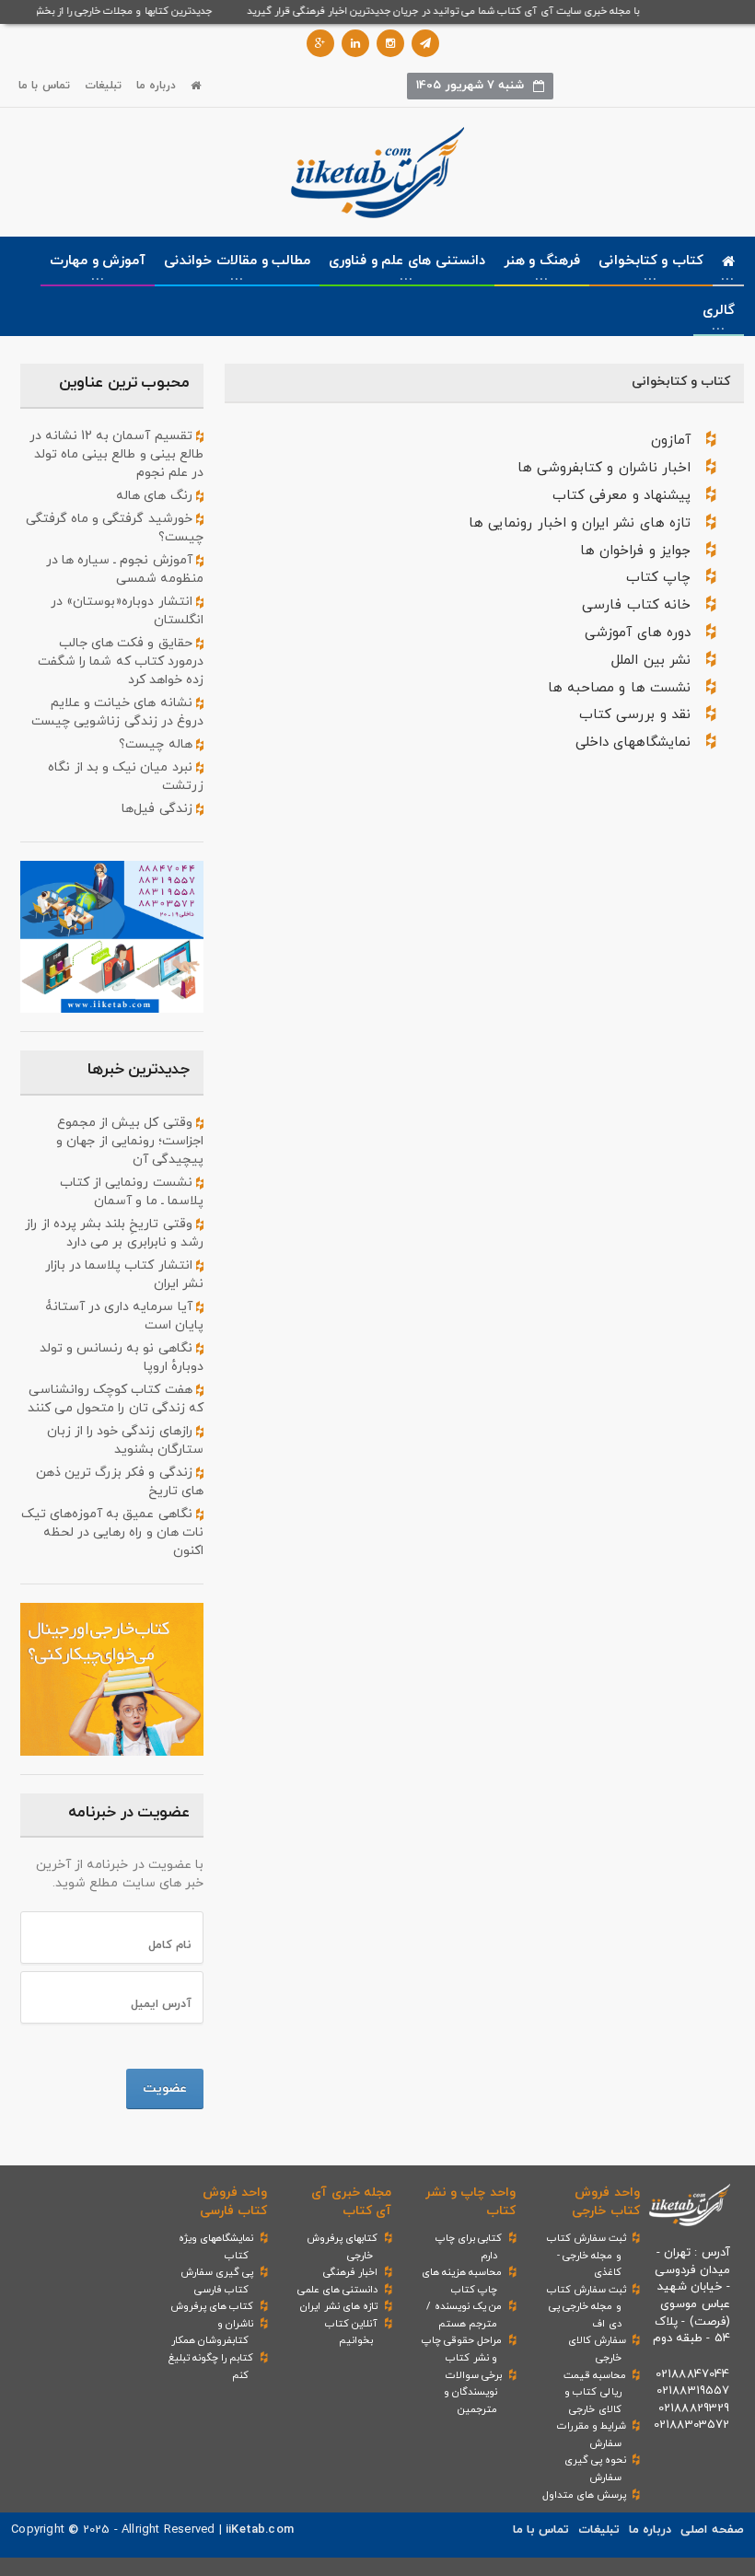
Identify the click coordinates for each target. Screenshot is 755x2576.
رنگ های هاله (156, 496)
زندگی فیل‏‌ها (158, 809)
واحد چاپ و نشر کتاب (470, 2202)
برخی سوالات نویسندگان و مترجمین (473, 2392)
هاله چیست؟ (157, 744)
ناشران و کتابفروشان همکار (212, 2332)
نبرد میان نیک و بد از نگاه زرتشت (126, 777)
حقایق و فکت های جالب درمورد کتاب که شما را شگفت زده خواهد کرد (121, 661)
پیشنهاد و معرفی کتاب (621, 496)
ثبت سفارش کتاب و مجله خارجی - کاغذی (587, 2255)
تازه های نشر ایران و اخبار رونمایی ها (580, 523)
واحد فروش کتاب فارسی (233, 2202)
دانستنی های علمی (337, 2290)
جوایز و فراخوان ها (635, 551)
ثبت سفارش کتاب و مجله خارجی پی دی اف (587, 2307)
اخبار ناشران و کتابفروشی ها (604, 468)
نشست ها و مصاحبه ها (619, 688)
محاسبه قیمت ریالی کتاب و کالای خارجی (595, 2392)
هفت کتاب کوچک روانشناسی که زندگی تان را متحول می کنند (116, 1399)
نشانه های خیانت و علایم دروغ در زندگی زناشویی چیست (117, 712)
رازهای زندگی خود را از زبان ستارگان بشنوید (125, 1440)
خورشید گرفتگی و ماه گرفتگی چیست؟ (115, 528)
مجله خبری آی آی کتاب (351, 2202)
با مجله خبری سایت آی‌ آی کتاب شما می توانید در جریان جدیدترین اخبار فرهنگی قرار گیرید (455, 11)
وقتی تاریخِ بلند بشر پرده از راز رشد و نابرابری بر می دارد (114, 1233)
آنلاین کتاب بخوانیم (351, 2332)
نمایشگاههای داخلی (633, 743)
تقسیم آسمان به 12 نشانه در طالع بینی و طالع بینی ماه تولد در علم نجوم (116, 454)
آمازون (671, 441)
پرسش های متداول (584, 2495)
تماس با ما (44, 86)
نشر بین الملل (650, 661)
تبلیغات (103, 86)
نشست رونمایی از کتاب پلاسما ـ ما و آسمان (132, 1192)
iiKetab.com (260, 2530)
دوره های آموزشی (637, 633)
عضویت (165, 2089)
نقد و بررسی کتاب (635, 715)
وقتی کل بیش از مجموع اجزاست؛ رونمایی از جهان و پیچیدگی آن (130, 1141)
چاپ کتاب (658, 578)
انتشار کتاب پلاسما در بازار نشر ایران (124, 1275)
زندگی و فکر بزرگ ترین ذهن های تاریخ (120, 1482)
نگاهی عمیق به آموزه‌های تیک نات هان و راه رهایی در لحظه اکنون (112, 1532)
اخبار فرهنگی (350, 2272)
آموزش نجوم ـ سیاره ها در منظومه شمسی (125, 569)
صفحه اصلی (712, 2530)
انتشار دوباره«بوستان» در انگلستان (127, 611)
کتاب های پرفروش (212, 2306)
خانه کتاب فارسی (636, 605)
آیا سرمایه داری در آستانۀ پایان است (124, 1316)
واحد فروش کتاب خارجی (605, 2202)
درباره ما (156, 86)
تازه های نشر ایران (339, 2306)
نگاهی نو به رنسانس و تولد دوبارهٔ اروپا (122, 1358)
